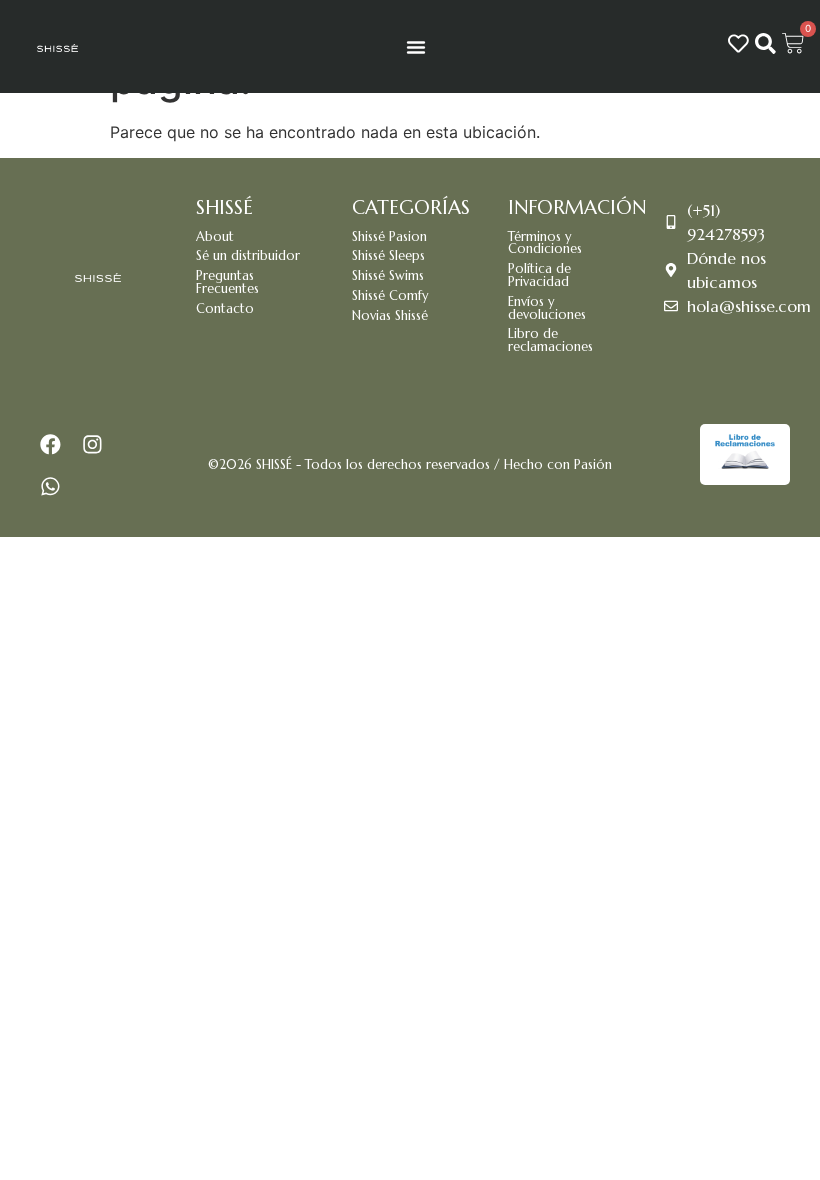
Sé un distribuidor (248, 256)
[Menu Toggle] (416, 47)
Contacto (225, 309)
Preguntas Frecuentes (227, 282)
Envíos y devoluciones (547, 308)
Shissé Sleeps (388, 256)
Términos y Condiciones (545, 243)
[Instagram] (93, 445)
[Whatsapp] (51, 487)
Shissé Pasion (389, 237)
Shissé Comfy (390, 296)
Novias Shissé (390, 316)
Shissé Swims (388, 276)
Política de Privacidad (539, 275)
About (215, 237)
